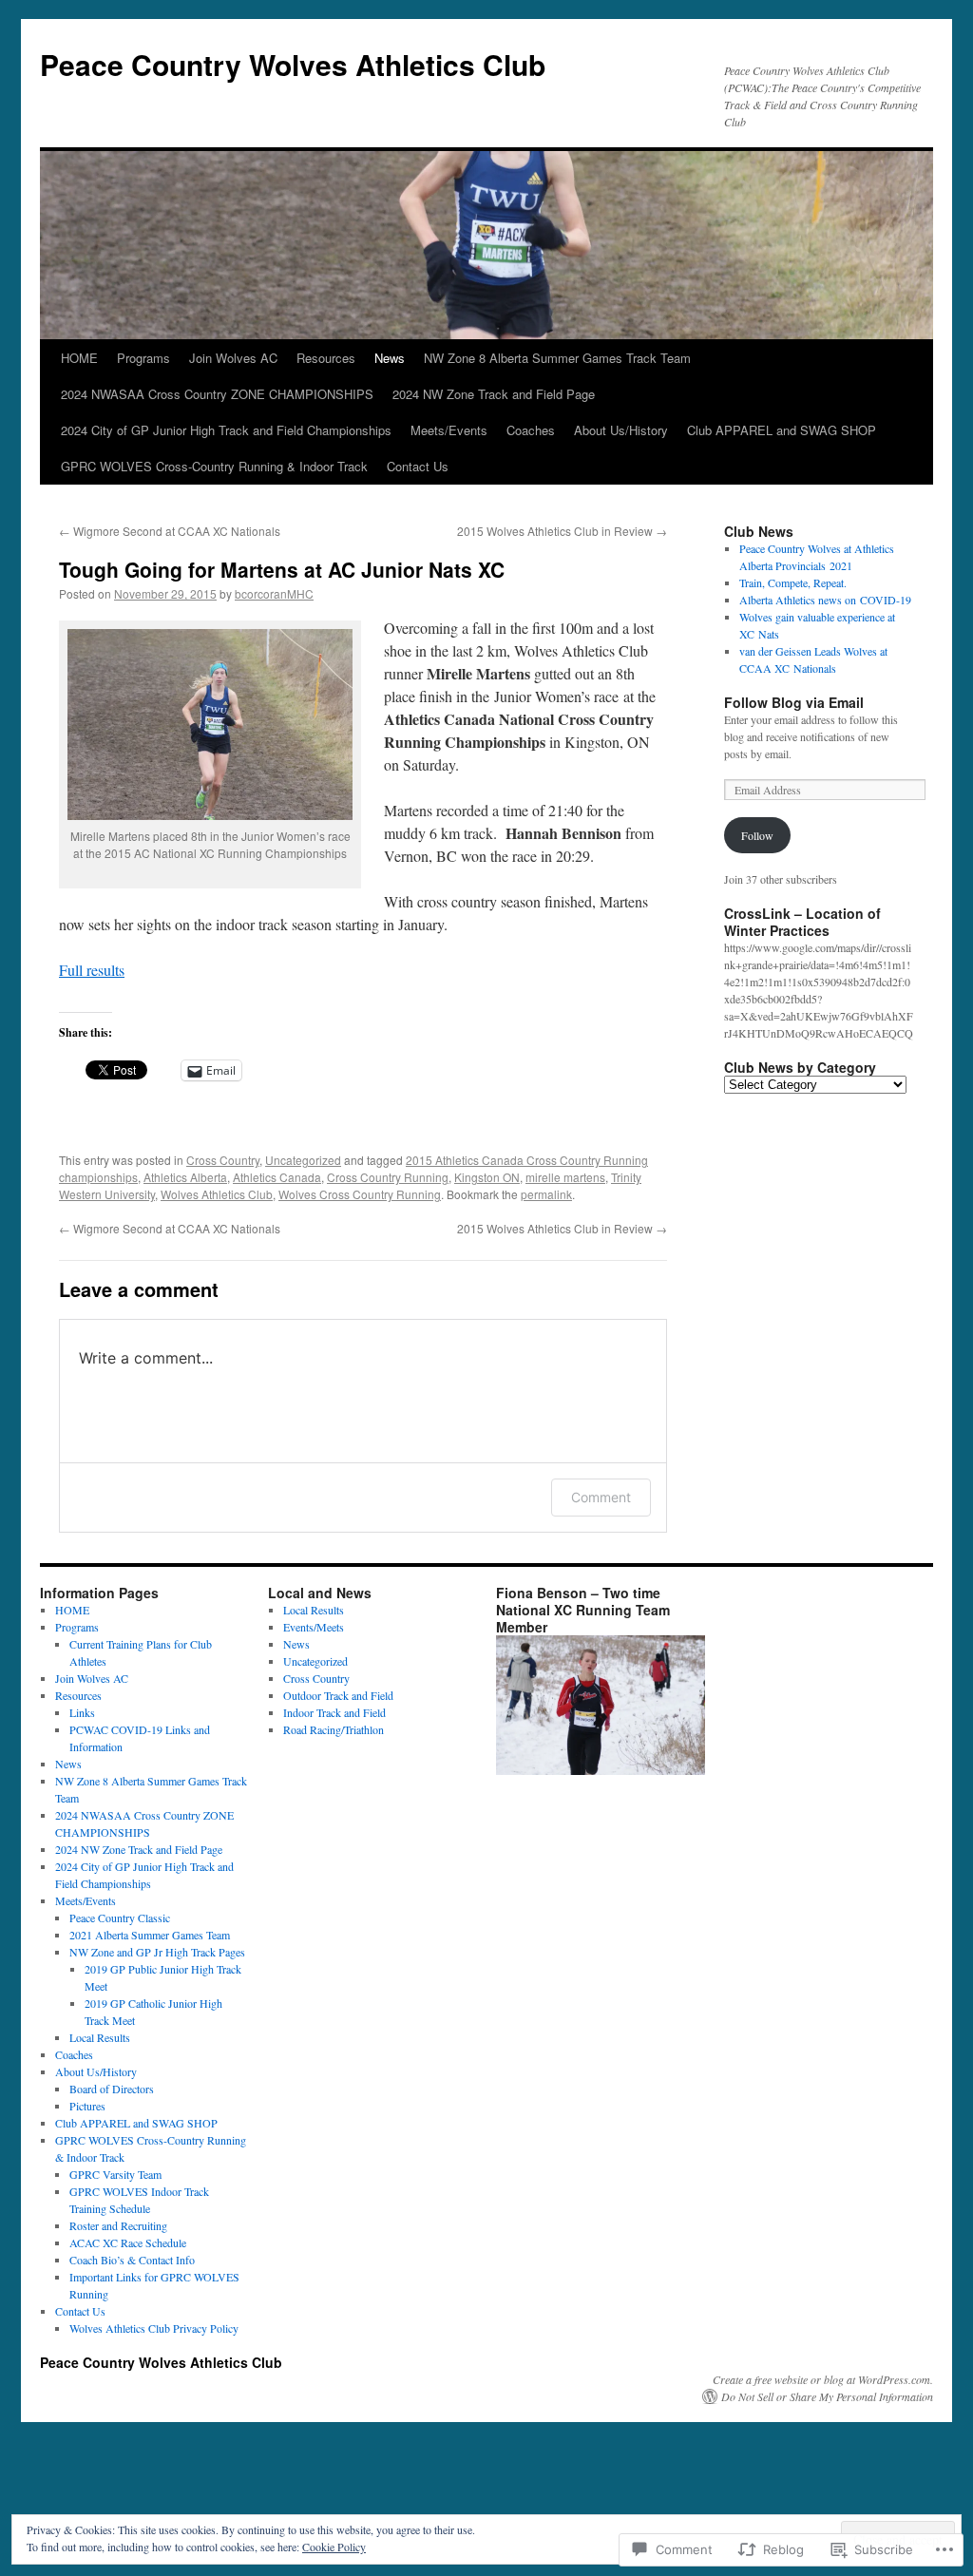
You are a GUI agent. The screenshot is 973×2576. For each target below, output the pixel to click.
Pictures (87, 2106)
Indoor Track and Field (334, 1712)
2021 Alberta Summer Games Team (150, 1935)
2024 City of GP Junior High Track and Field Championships (226, 430)
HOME (79, 358)
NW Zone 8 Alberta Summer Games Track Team (557, 358)
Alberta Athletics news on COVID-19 (825, 600)
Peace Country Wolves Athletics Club (293, 64)
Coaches (531, 430)
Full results (92, 970)
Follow (757, 835)
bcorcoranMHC (274, 593)
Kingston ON (487, 1177)
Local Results (100, 2037)
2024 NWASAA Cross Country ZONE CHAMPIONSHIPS (217, 394)
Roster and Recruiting (118, 2225)
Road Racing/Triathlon (334, 1729)
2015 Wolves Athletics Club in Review (562, 531)
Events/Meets (314, 1627)
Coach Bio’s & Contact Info (132, 2260)
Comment (601, 1497)
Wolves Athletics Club (217, 1194)
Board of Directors (112, 2089)
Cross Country (223, 1160)
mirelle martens (565, 1177)
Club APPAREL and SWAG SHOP (782, 430)
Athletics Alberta (185, 1177)
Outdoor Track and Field (338, 1695)
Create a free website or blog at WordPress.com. (823, 2379)
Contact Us (418, 466)
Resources (326, 358)
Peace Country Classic (120, 1918)
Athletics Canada (277, 1177)
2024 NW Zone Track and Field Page (494, 394)
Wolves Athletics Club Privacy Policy (154, 2328)
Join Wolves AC (233, 358)
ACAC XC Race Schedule (128, 2242)
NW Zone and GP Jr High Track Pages (157, 1952)
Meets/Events (449, 430)
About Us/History (621, 430)
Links (82, 1712)
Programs (143, 358)
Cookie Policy (334, 2547)
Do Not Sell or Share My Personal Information (827, 2396)
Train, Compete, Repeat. (793, 582)
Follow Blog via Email (794, 702)
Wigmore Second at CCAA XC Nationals (170, 531)
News (390, 358)
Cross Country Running (388, 1177)
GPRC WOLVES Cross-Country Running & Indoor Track (214, 466)
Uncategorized (303, 1160)
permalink (546, 1194)
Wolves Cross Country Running (360, 1194)
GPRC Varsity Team (115, 2174)
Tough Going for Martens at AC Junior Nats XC (282, 569)
